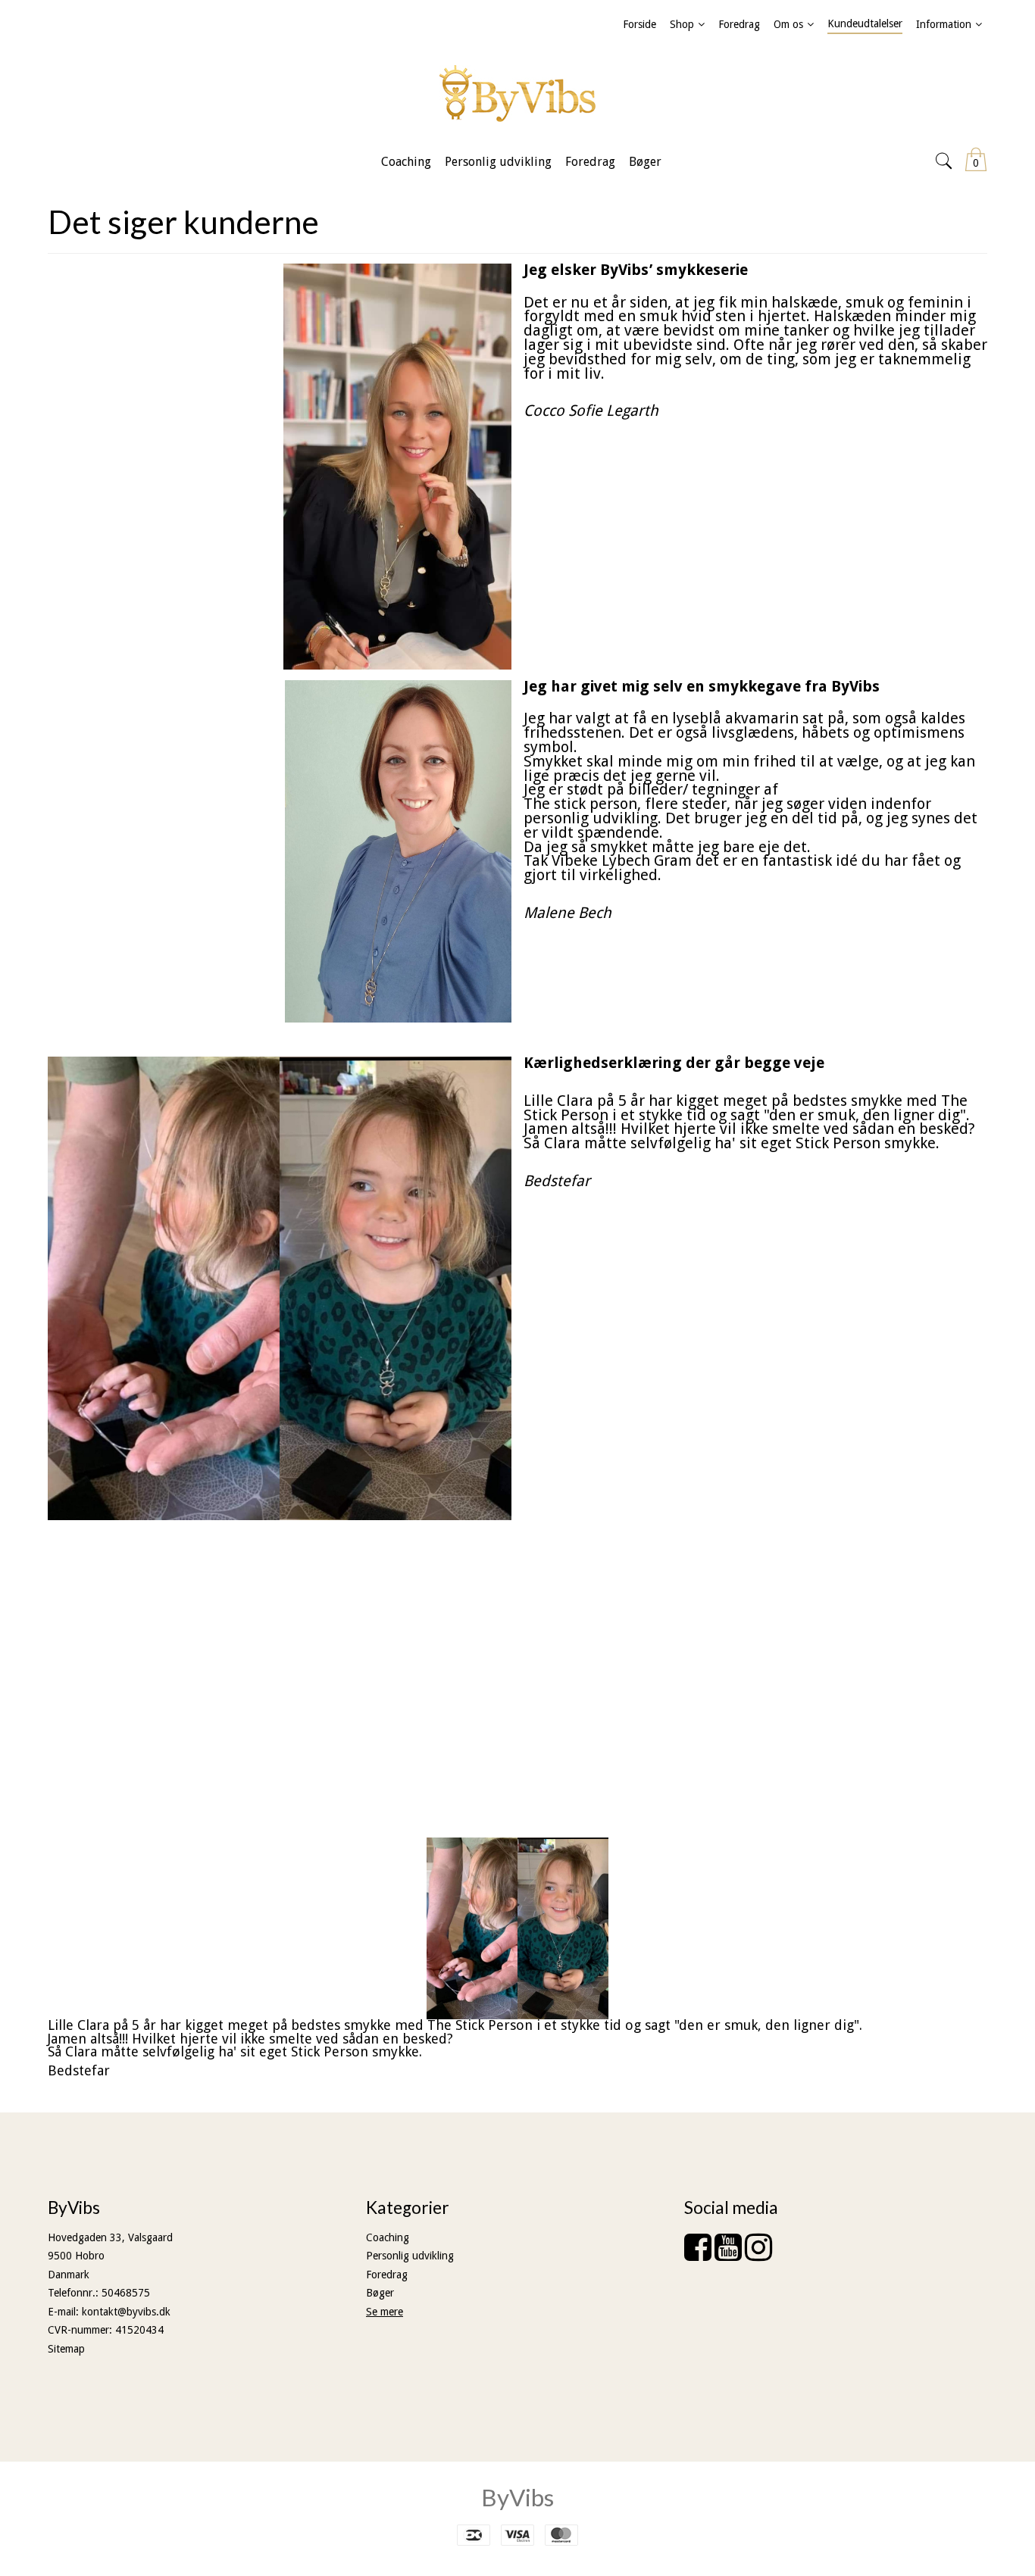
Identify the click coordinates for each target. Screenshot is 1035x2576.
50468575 (126, 2293)
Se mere (385, 2312)
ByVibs (517, 2497)
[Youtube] (728, 2255)
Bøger (380, 2293)
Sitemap (66, 2349)
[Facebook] (698, 2255)
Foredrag (387, 2275)
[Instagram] (758, 2255)
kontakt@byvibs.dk (126, 2312)
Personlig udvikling (410, 2256)
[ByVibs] (517, 94)
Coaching (388, 2237)
